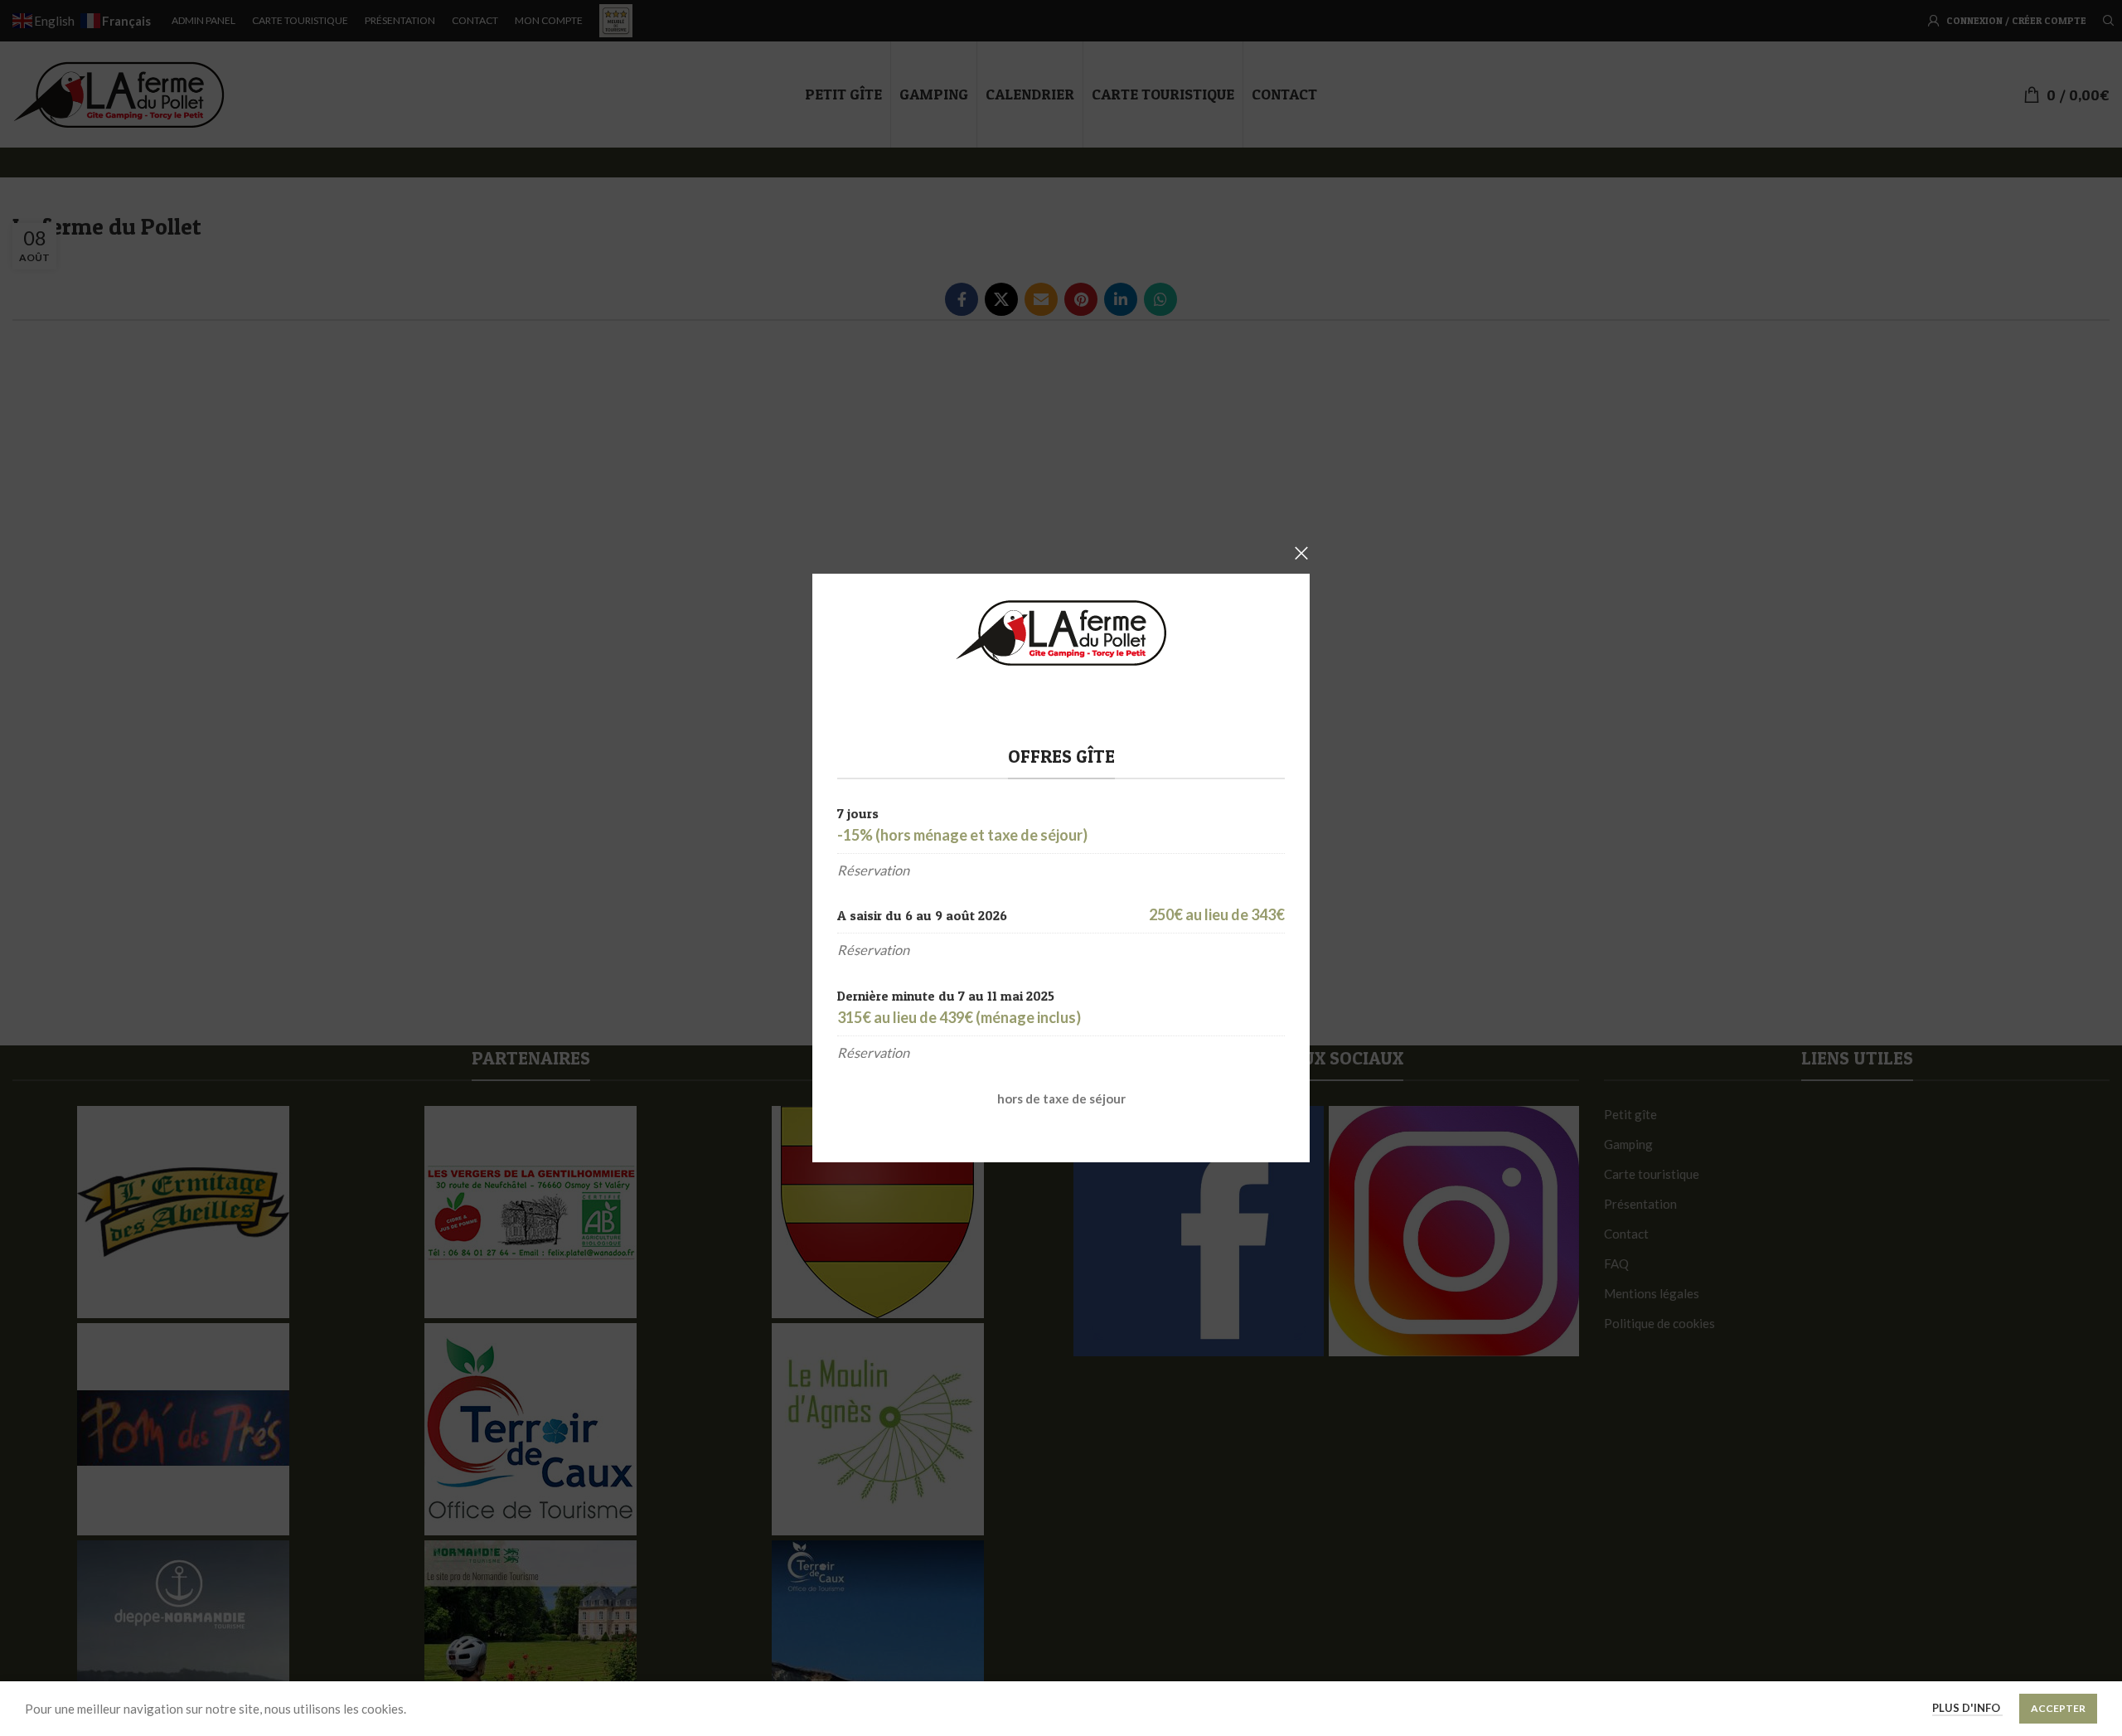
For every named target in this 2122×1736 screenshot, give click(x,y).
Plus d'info (1967, 1708)
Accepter (2058, 1708)
